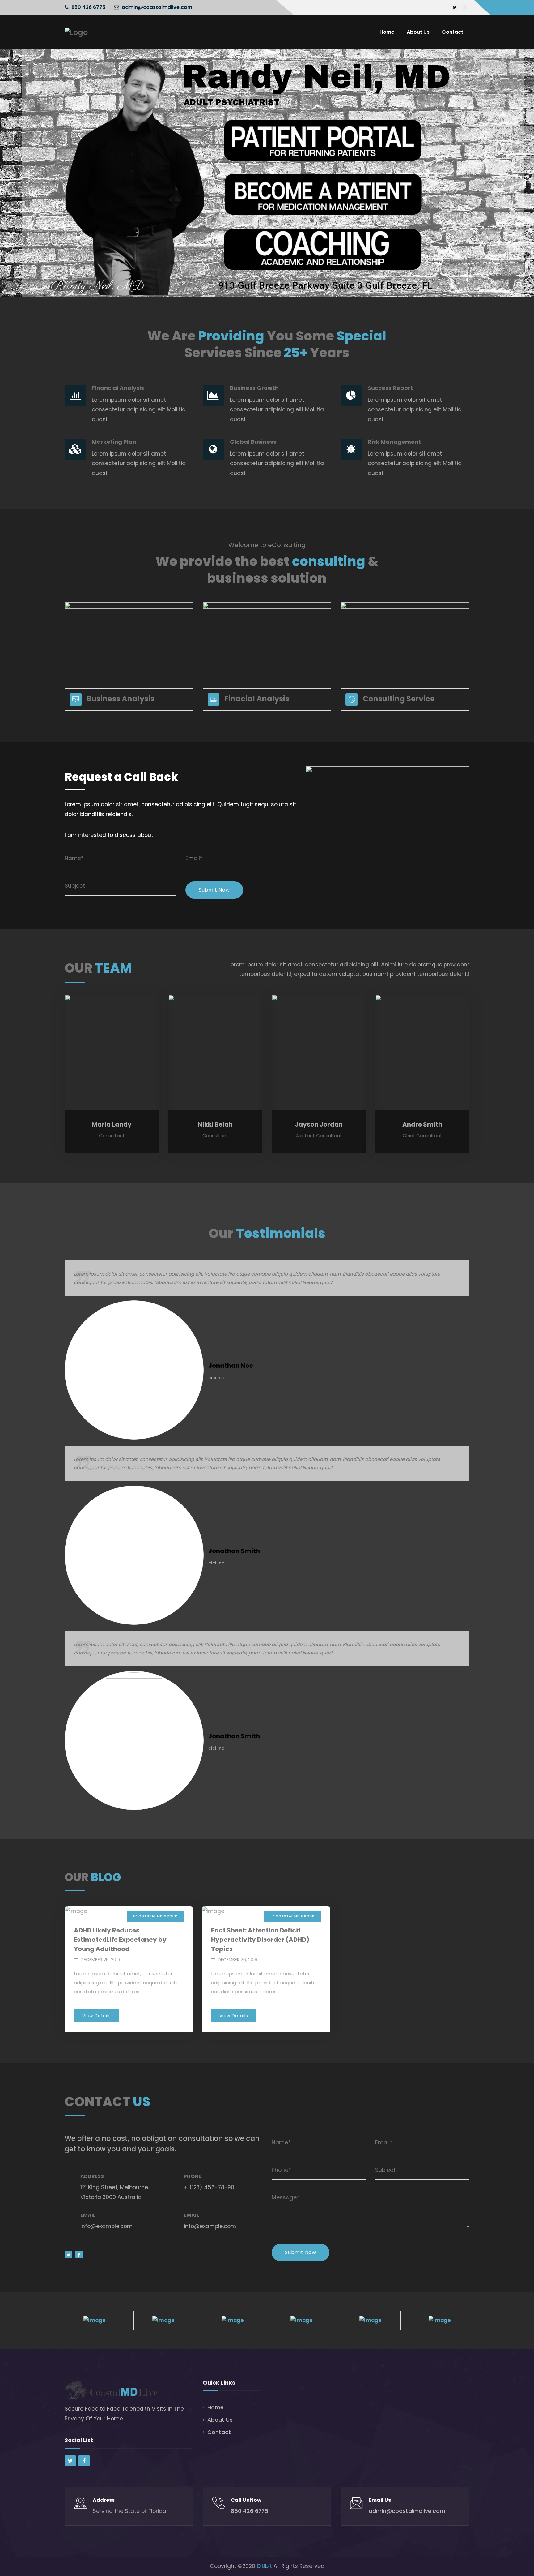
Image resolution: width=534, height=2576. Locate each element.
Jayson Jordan (319, 1124)
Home (216, 2407)
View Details (97, 2016)
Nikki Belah (215, 1124)
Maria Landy (112, 1124)
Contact (219, 2432)
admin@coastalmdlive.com (157, 7)
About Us (220, 2420)
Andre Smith (422, 1124)
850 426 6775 (88, 7)
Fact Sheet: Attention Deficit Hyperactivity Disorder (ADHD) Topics (260, 1940)
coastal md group (158, 1916)
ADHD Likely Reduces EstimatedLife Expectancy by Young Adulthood (120, 1940)
